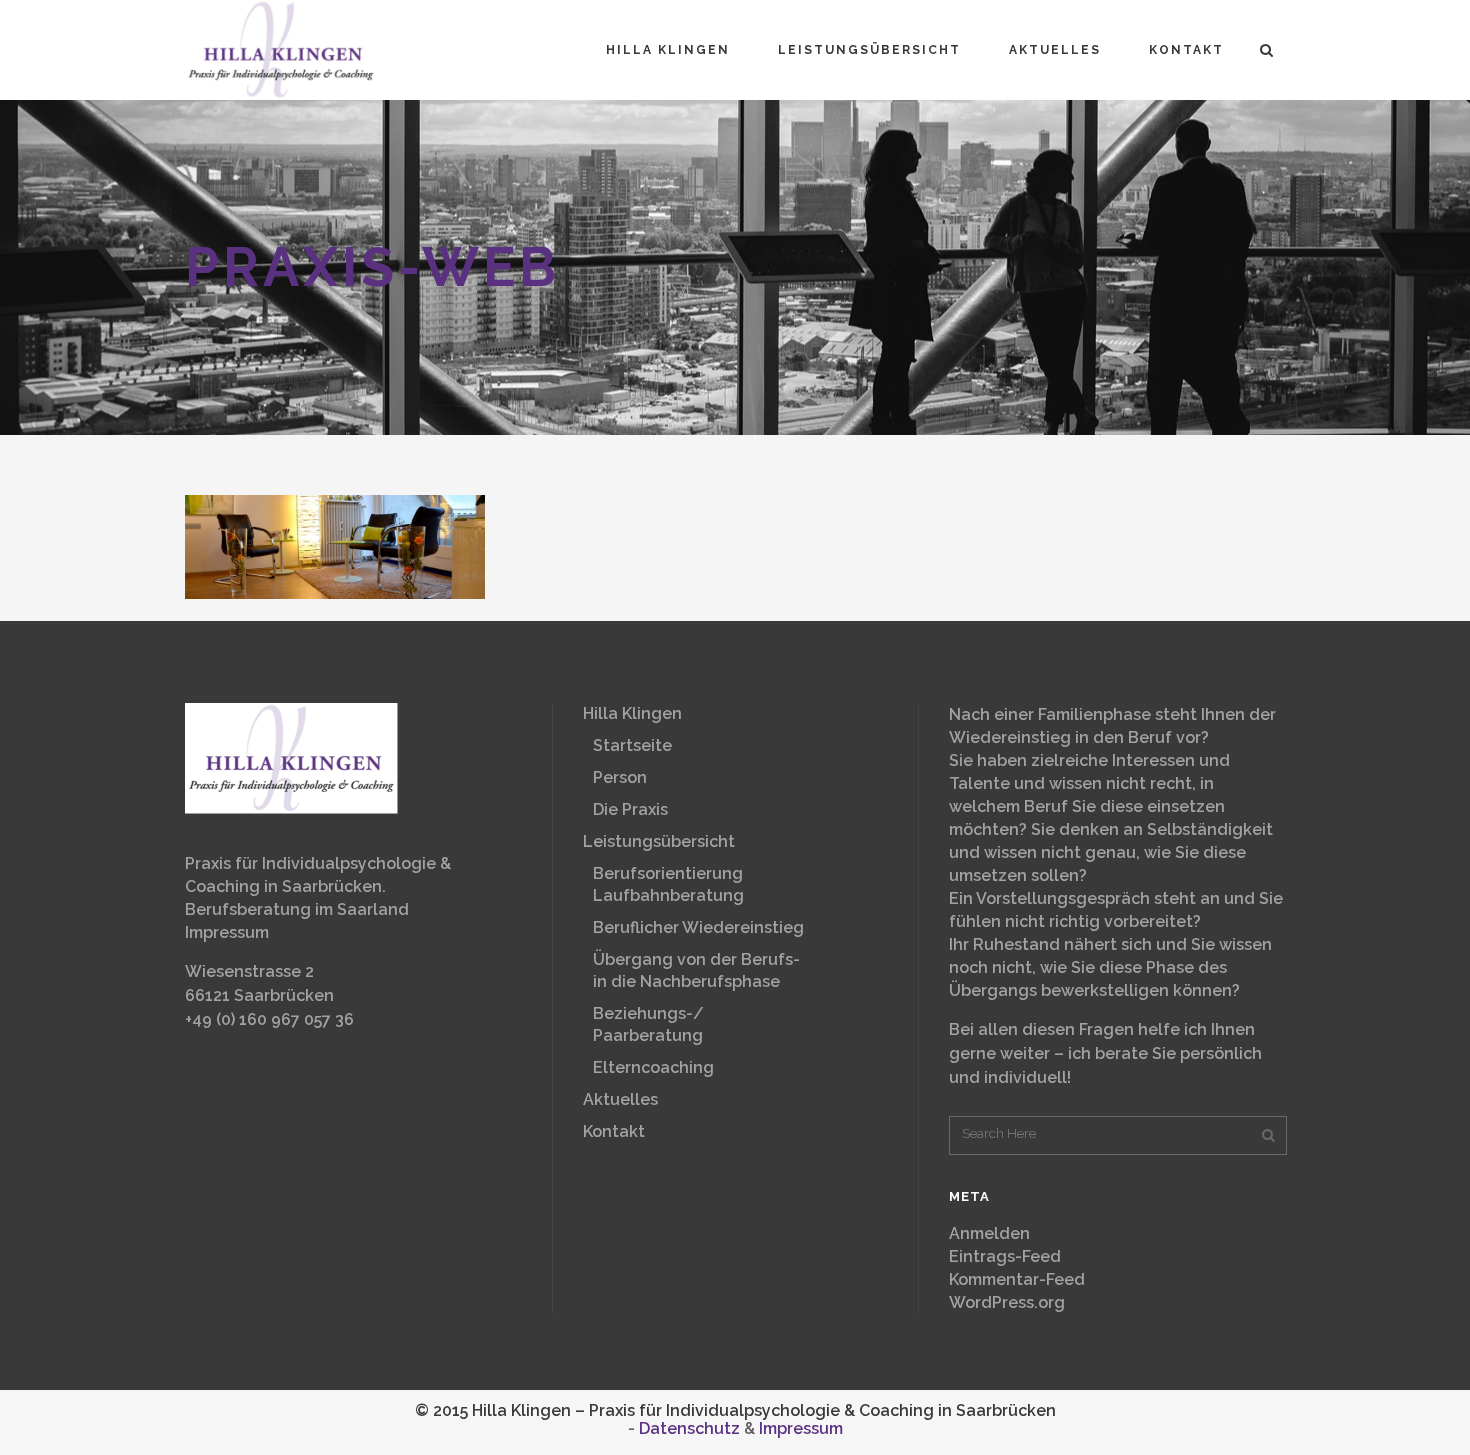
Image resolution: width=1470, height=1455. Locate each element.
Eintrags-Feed (1005, 1256)
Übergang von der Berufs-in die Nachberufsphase (696, 970)
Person (620, 777)
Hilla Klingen (632, 713)
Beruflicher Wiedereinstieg (698, 927)
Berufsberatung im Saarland (297, 909)
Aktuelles (620, 1099)
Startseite (632, 745)
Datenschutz (689, 1428)
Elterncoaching (653, 1067)
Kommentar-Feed (1017, 1279)
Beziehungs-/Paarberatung (648, 1024)
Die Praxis (630, 809)
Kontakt (614, 1131)
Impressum (227, 932)
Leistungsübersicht (659, 841)
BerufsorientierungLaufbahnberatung (668, 884)
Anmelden (989, 1233)
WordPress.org (1007, 1302)
